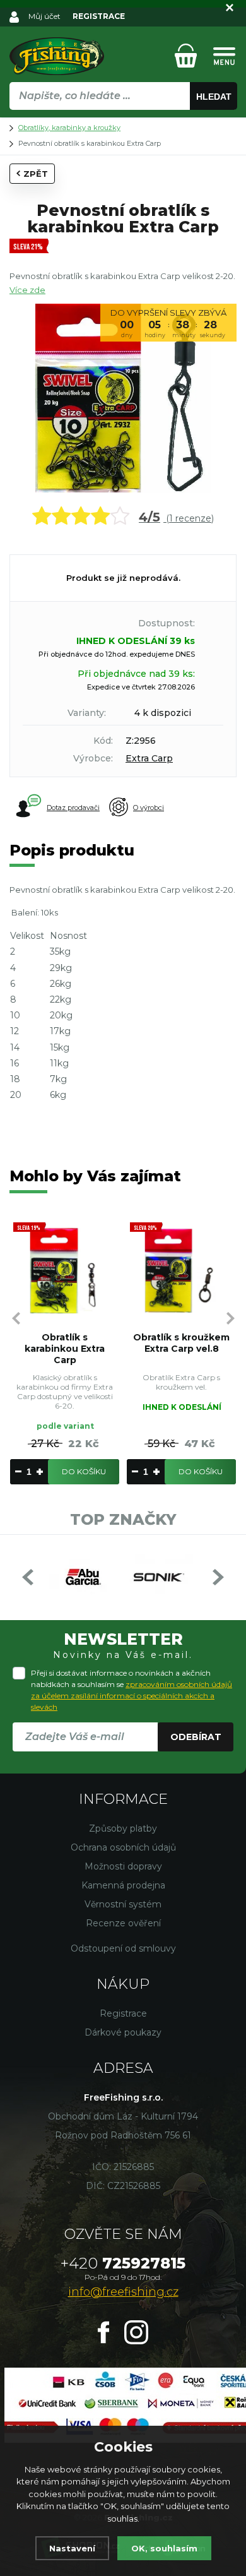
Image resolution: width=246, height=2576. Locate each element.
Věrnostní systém (123, 1904)
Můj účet (44, 16)
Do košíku (84, 1471)
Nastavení (72, 2548)
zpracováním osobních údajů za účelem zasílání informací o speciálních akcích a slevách (132, 1696)
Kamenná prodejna (123, 1885)
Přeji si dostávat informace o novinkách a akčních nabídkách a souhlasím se (132, 1690)
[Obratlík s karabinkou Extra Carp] (65, 1271)
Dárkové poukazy (123, 2032)
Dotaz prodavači (73, 808)
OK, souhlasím (164, 2548)
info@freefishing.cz (123, 2292)
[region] (123, 123)
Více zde (27, 290)
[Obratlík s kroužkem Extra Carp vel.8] (181, 1271)
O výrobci (149, 808)
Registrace (123, 2013)
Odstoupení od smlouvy (123, 1948)
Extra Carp (149, 758)
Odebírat (196, 1737)
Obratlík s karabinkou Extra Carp (65, 1349)
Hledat (214, 97)
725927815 (123, 2263)
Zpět (36, 174)
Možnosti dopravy (123, 1866)
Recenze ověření (123, 1923)
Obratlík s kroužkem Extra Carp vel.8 (181, 1343)
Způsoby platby (123, 1828)
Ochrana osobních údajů (123, 1847)
